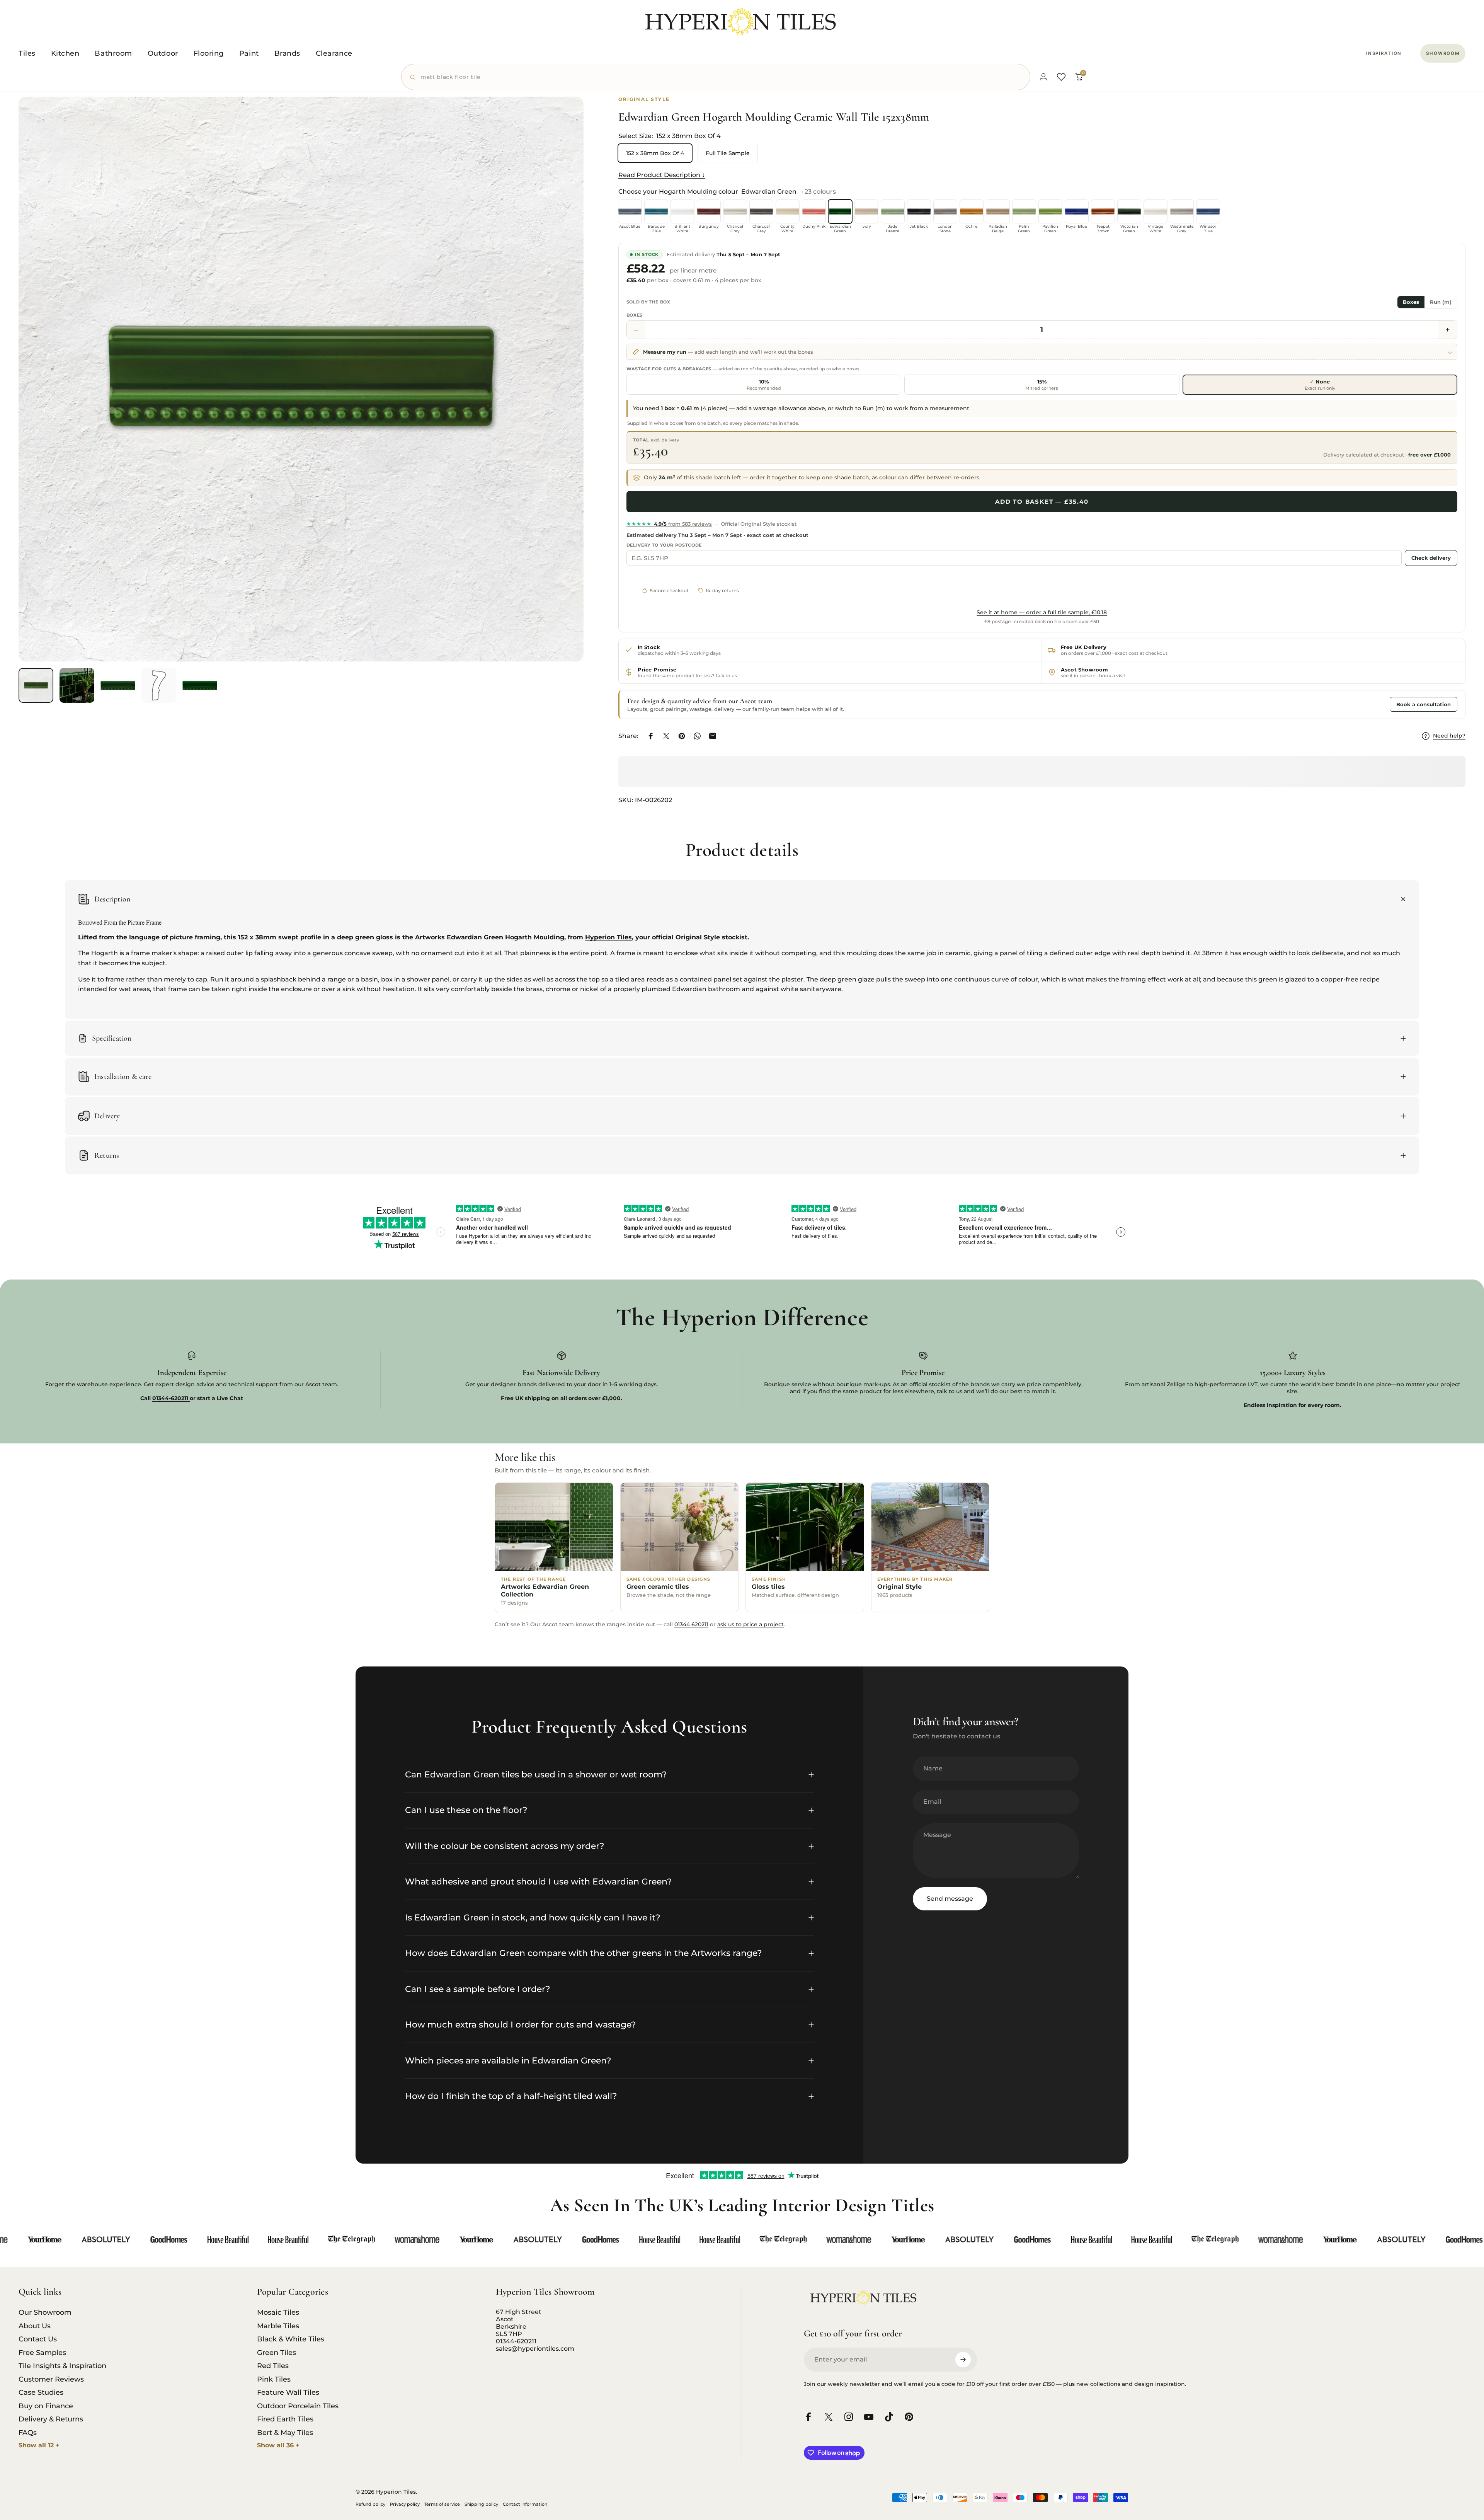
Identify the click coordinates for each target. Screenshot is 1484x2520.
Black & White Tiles (291, 2339)
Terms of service (442, 2504)
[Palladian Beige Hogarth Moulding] (998, 211)
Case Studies (41, 2392)
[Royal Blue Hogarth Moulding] (1077, 211)
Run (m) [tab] (1441, 302)
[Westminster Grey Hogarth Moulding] (1182, 211)
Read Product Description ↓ (662, 175)
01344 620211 (691, 1624)
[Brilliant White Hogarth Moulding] (682, 211)
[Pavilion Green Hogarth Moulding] (1050, 211)
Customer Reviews (51, 2379)
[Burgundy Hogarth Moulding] (709, 211)
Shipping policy (481, 2504)
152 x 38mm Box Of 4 (655, 153)
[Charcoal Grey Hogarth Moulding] (761, 211)
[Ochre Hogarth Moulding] (972, 211)
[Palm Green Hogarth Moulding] (1024, 211)
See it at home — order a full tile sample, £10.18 (1042, 612)
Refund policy (370, 2504)
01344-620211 (516, 2341)
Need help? (1449, 736)
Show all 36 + (278, 2445)
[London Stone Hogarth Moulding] (945, 211)
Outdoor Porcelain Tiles (298, 2406)
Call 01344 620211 (1357, 704)
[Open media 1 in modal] (301, 379)
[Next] (563, 398)
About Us (35, 2326)
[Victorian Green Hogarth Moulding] (1129, 211)
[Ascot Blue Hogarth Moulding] (630, 211)
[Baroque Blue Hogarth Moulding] (656, 211)
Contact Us (38, 2339)
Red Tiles (273, 2366)
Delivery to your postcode (664, 545)
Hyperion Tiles (608, 937)
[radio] (764, 385)
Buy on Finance (46, 2406)
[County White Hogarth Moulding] (788, 211)
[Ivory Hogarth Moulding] (866, 211)
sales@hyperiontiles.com (535, 2349)
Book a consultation (1424, 704)
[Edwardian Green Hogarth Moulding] (840, 211)
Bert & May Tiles (285, 2433)
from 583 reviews (669, 524)
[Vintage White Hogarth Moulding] (1156, 211)
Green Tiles (277, 2353)
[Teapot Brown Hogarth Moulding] (1103, 211)
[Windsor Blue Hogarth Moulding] (1208, 211)
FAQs (28, 2433)
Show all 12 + (39, 2445)
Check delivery (1431, 558)
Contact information (525, 2504)
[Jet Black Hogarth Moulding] (919, 211)
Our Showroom (45, 2312)
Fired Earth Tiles (285, 2419)
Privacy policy (405, 2504)
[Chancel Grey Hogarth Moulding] (735, 211)
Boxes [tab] (1411, 302)
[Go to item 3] (118, 685)
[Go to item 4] (159, 685)
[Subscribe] (963, 2360)
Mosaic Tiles (278, 2312)
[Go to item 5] (200, 685)
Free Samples (42, 2353)
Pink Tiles (274, 2379)
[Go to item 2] (77, 685)
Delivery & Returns (51, 2419)
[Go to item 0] (36, 685)
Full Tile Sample (728, 153)
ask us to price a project (751, 1624)
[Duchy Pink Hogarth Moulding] (814, 211)
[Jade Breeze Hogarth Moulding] (893, 211)
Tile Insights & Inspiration (62, 2366)
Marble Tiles (278, 2326)
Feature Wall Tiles (288, 2392)
